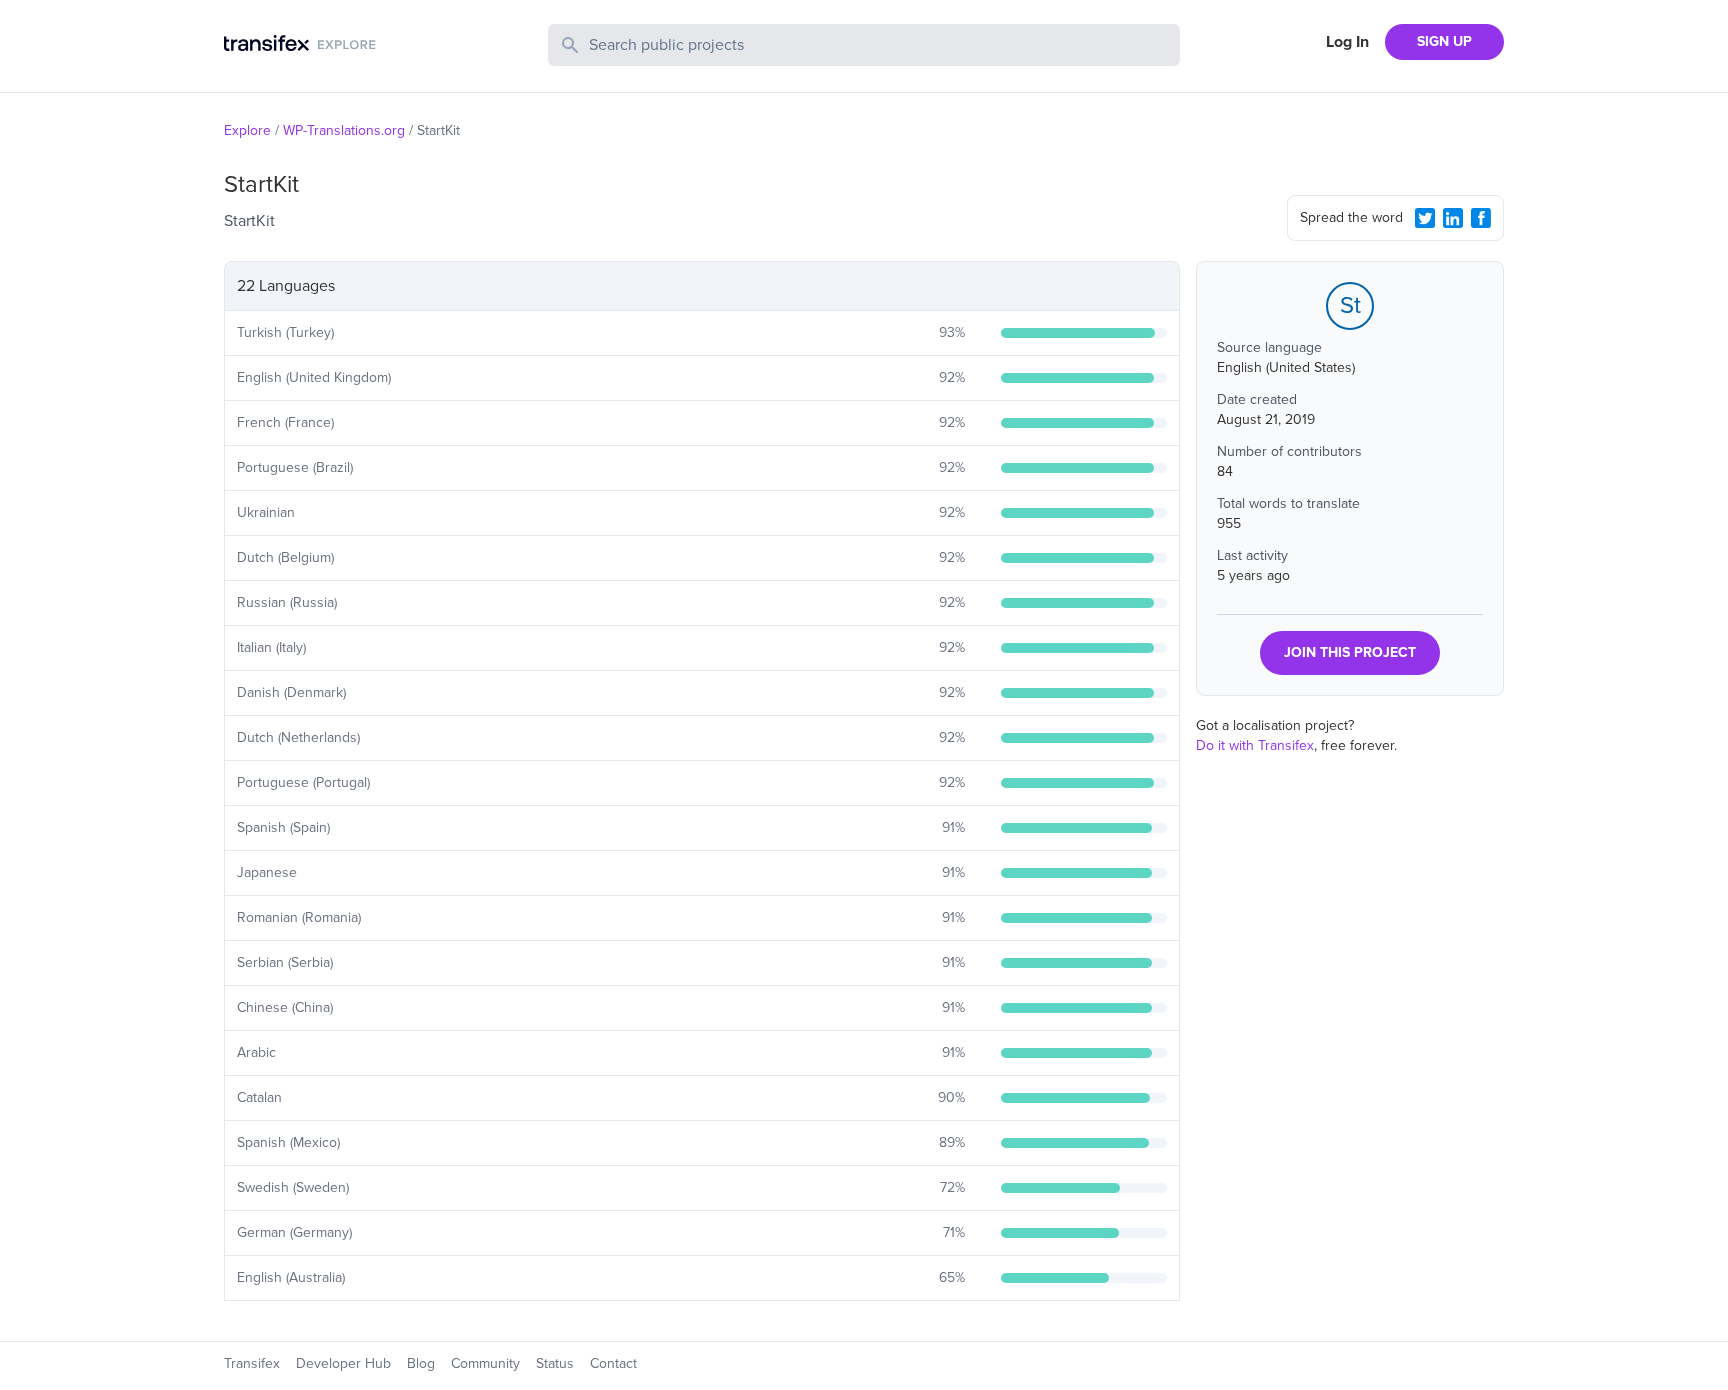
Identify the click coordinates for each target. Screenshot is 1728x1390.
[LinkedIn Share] (1453, 218)
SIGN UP (1444, 41)
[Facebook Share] (1481, 218)
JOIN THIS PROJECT (1350, 652)
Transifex (252, 1363)
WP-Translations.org (344, 130)
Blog (421, 1363)
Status (555, 1363)
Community (485, 1363)
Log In (1347, 42)
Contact (613, 1363)
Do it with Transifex (1255, 745)
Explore (247, 130)
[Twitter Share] (1425, 218)
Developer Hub (343, 1363)
